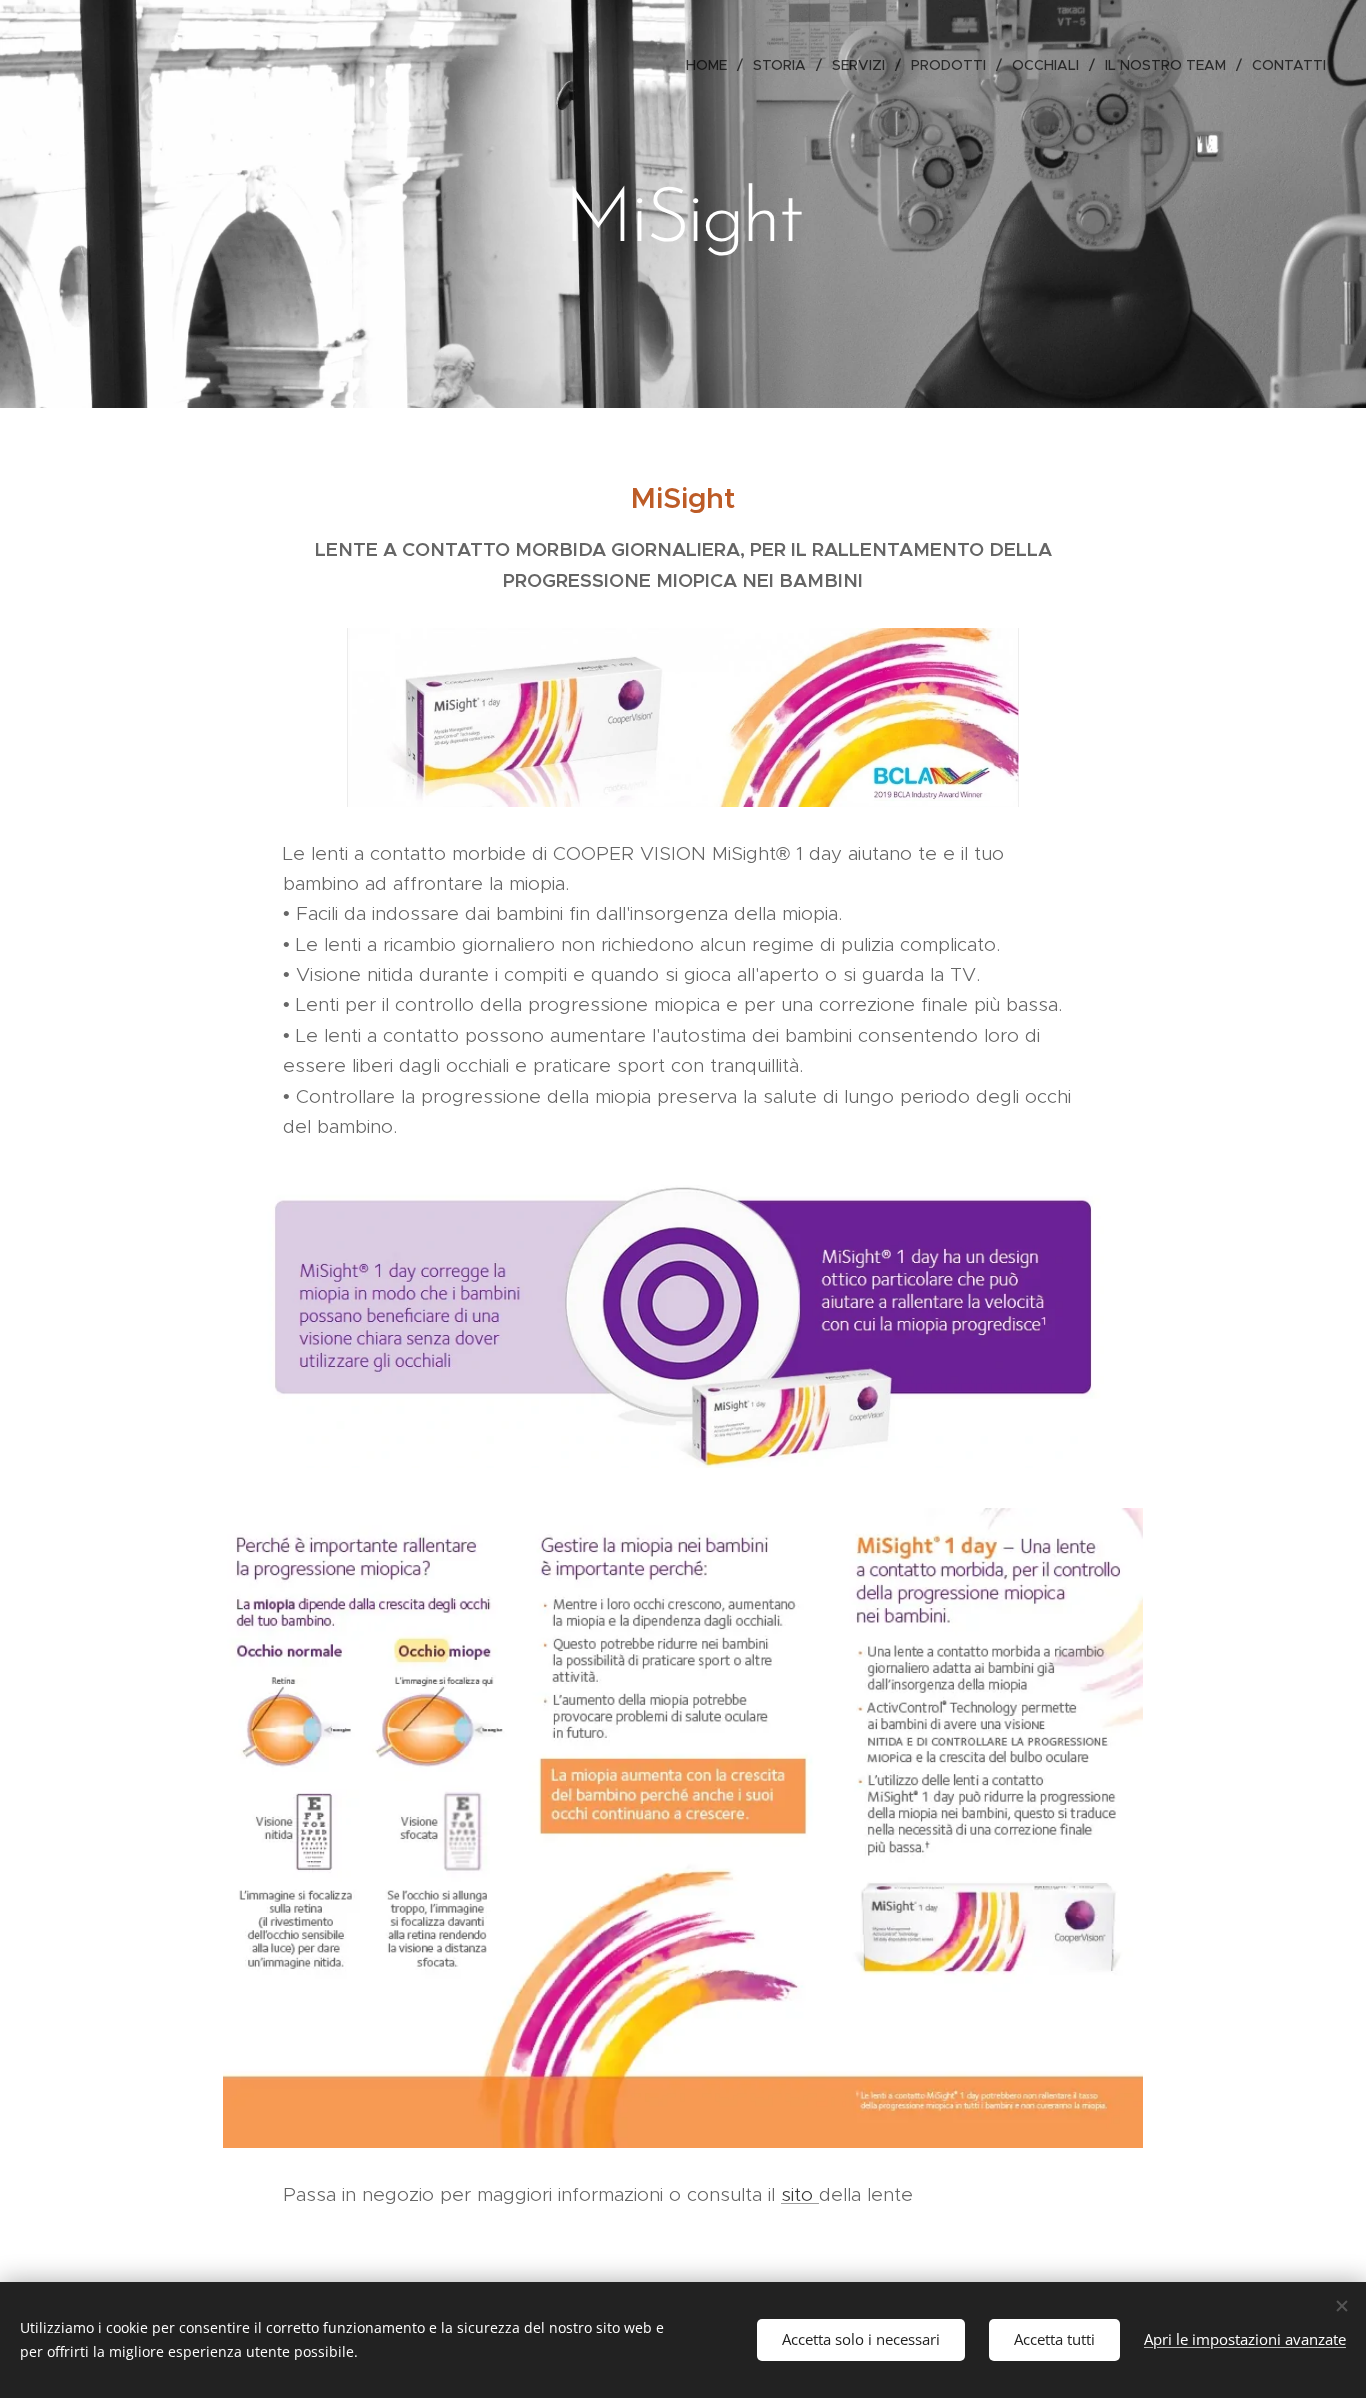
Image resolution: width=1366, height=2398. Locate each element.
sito (800, 2194)
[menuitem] (712, 65)
